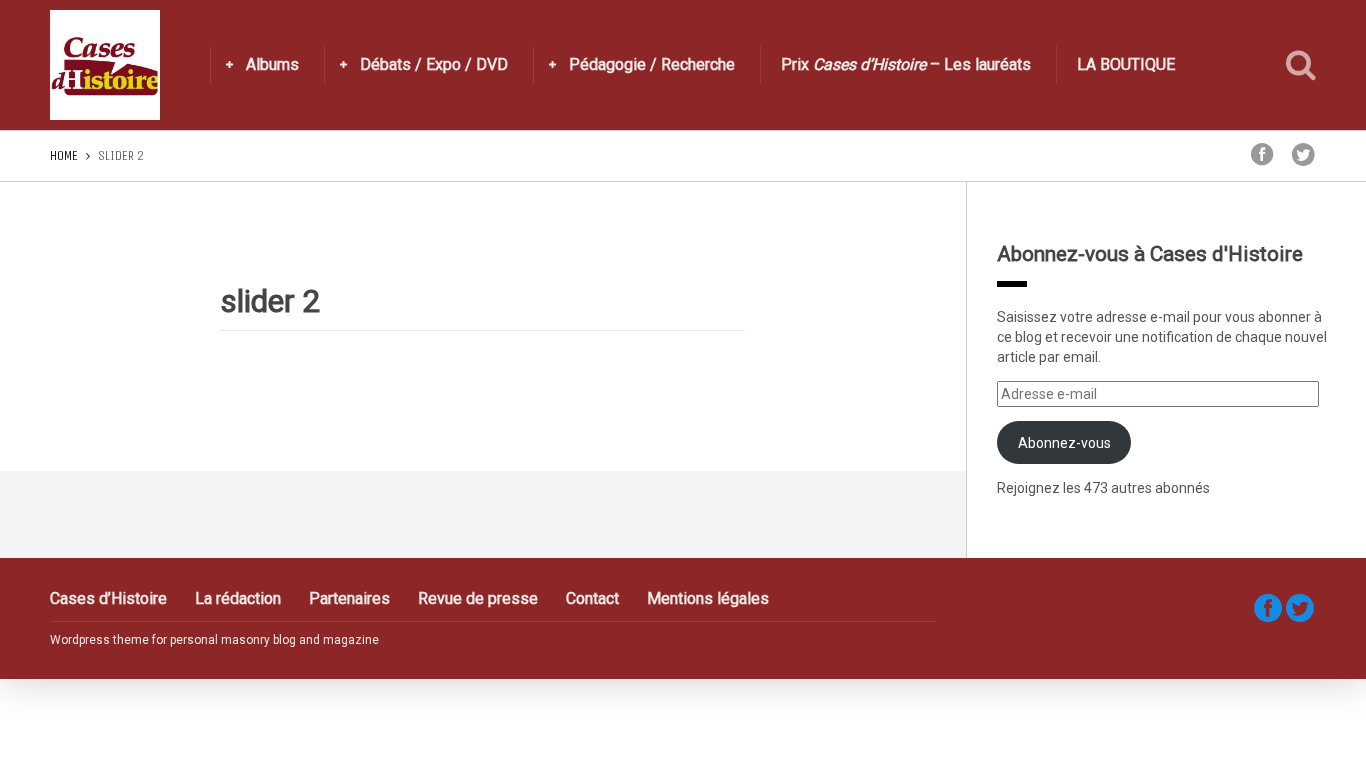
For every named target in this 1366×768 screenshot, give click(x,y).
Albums (272, 64)
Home (64, 155)
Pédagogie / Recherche (652, 64)
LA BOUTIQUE (1126, 64)
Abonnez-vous (1064, 443)
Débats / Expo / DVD (434, 64)
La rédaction (238, 598)
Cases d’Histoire (108, 598)
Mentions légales (708, 598)
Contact (592, 598)
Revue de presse (478, 598)
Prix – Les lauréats (906, 64)
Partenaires (349, 598)
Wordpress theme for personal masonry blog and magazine (214, 640)
